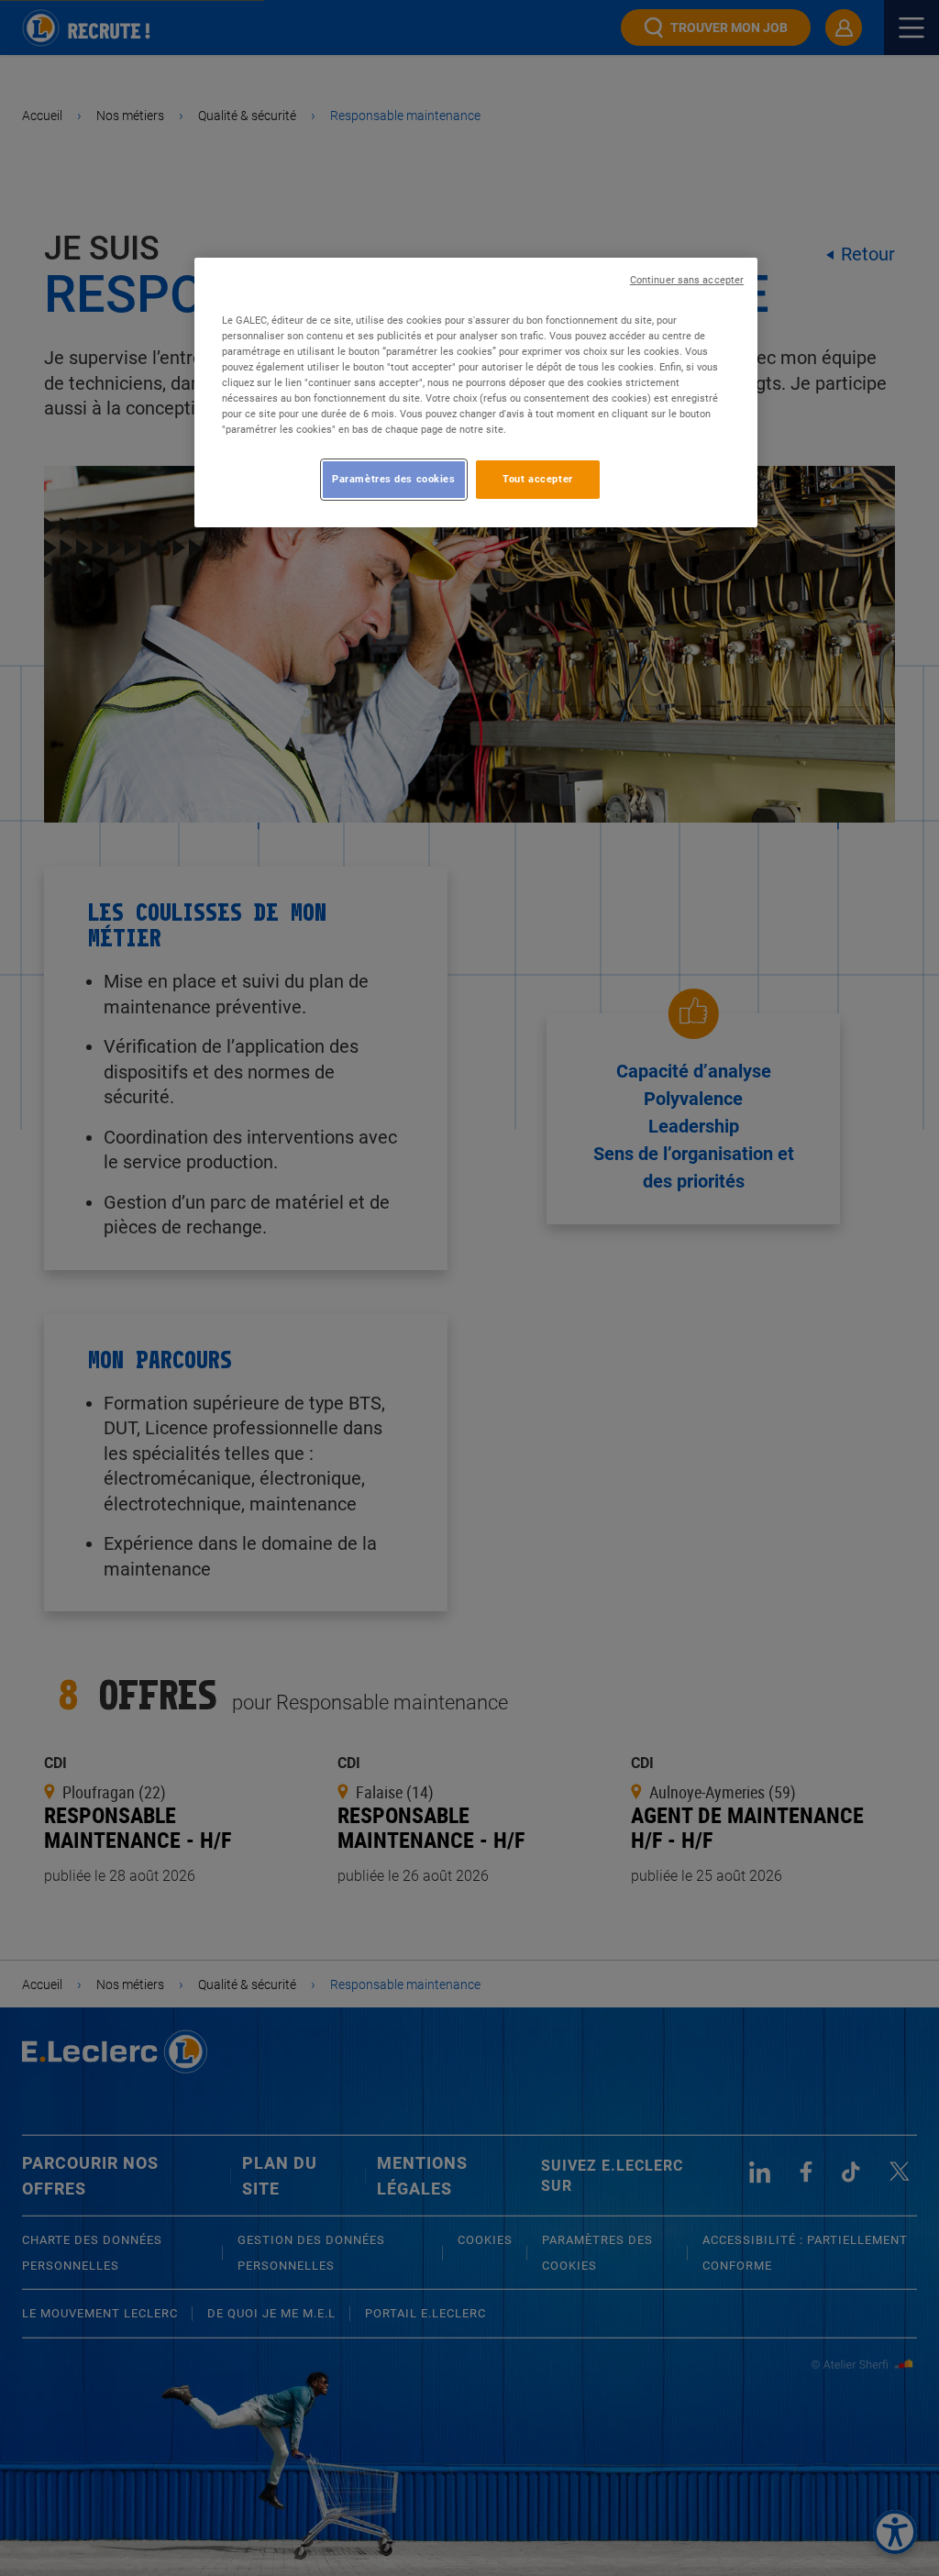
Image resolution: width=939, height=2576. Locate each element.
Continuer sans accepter (687, 280)
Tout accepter (537, 479)
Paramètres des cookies (394, 479)
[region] (476, 392)
